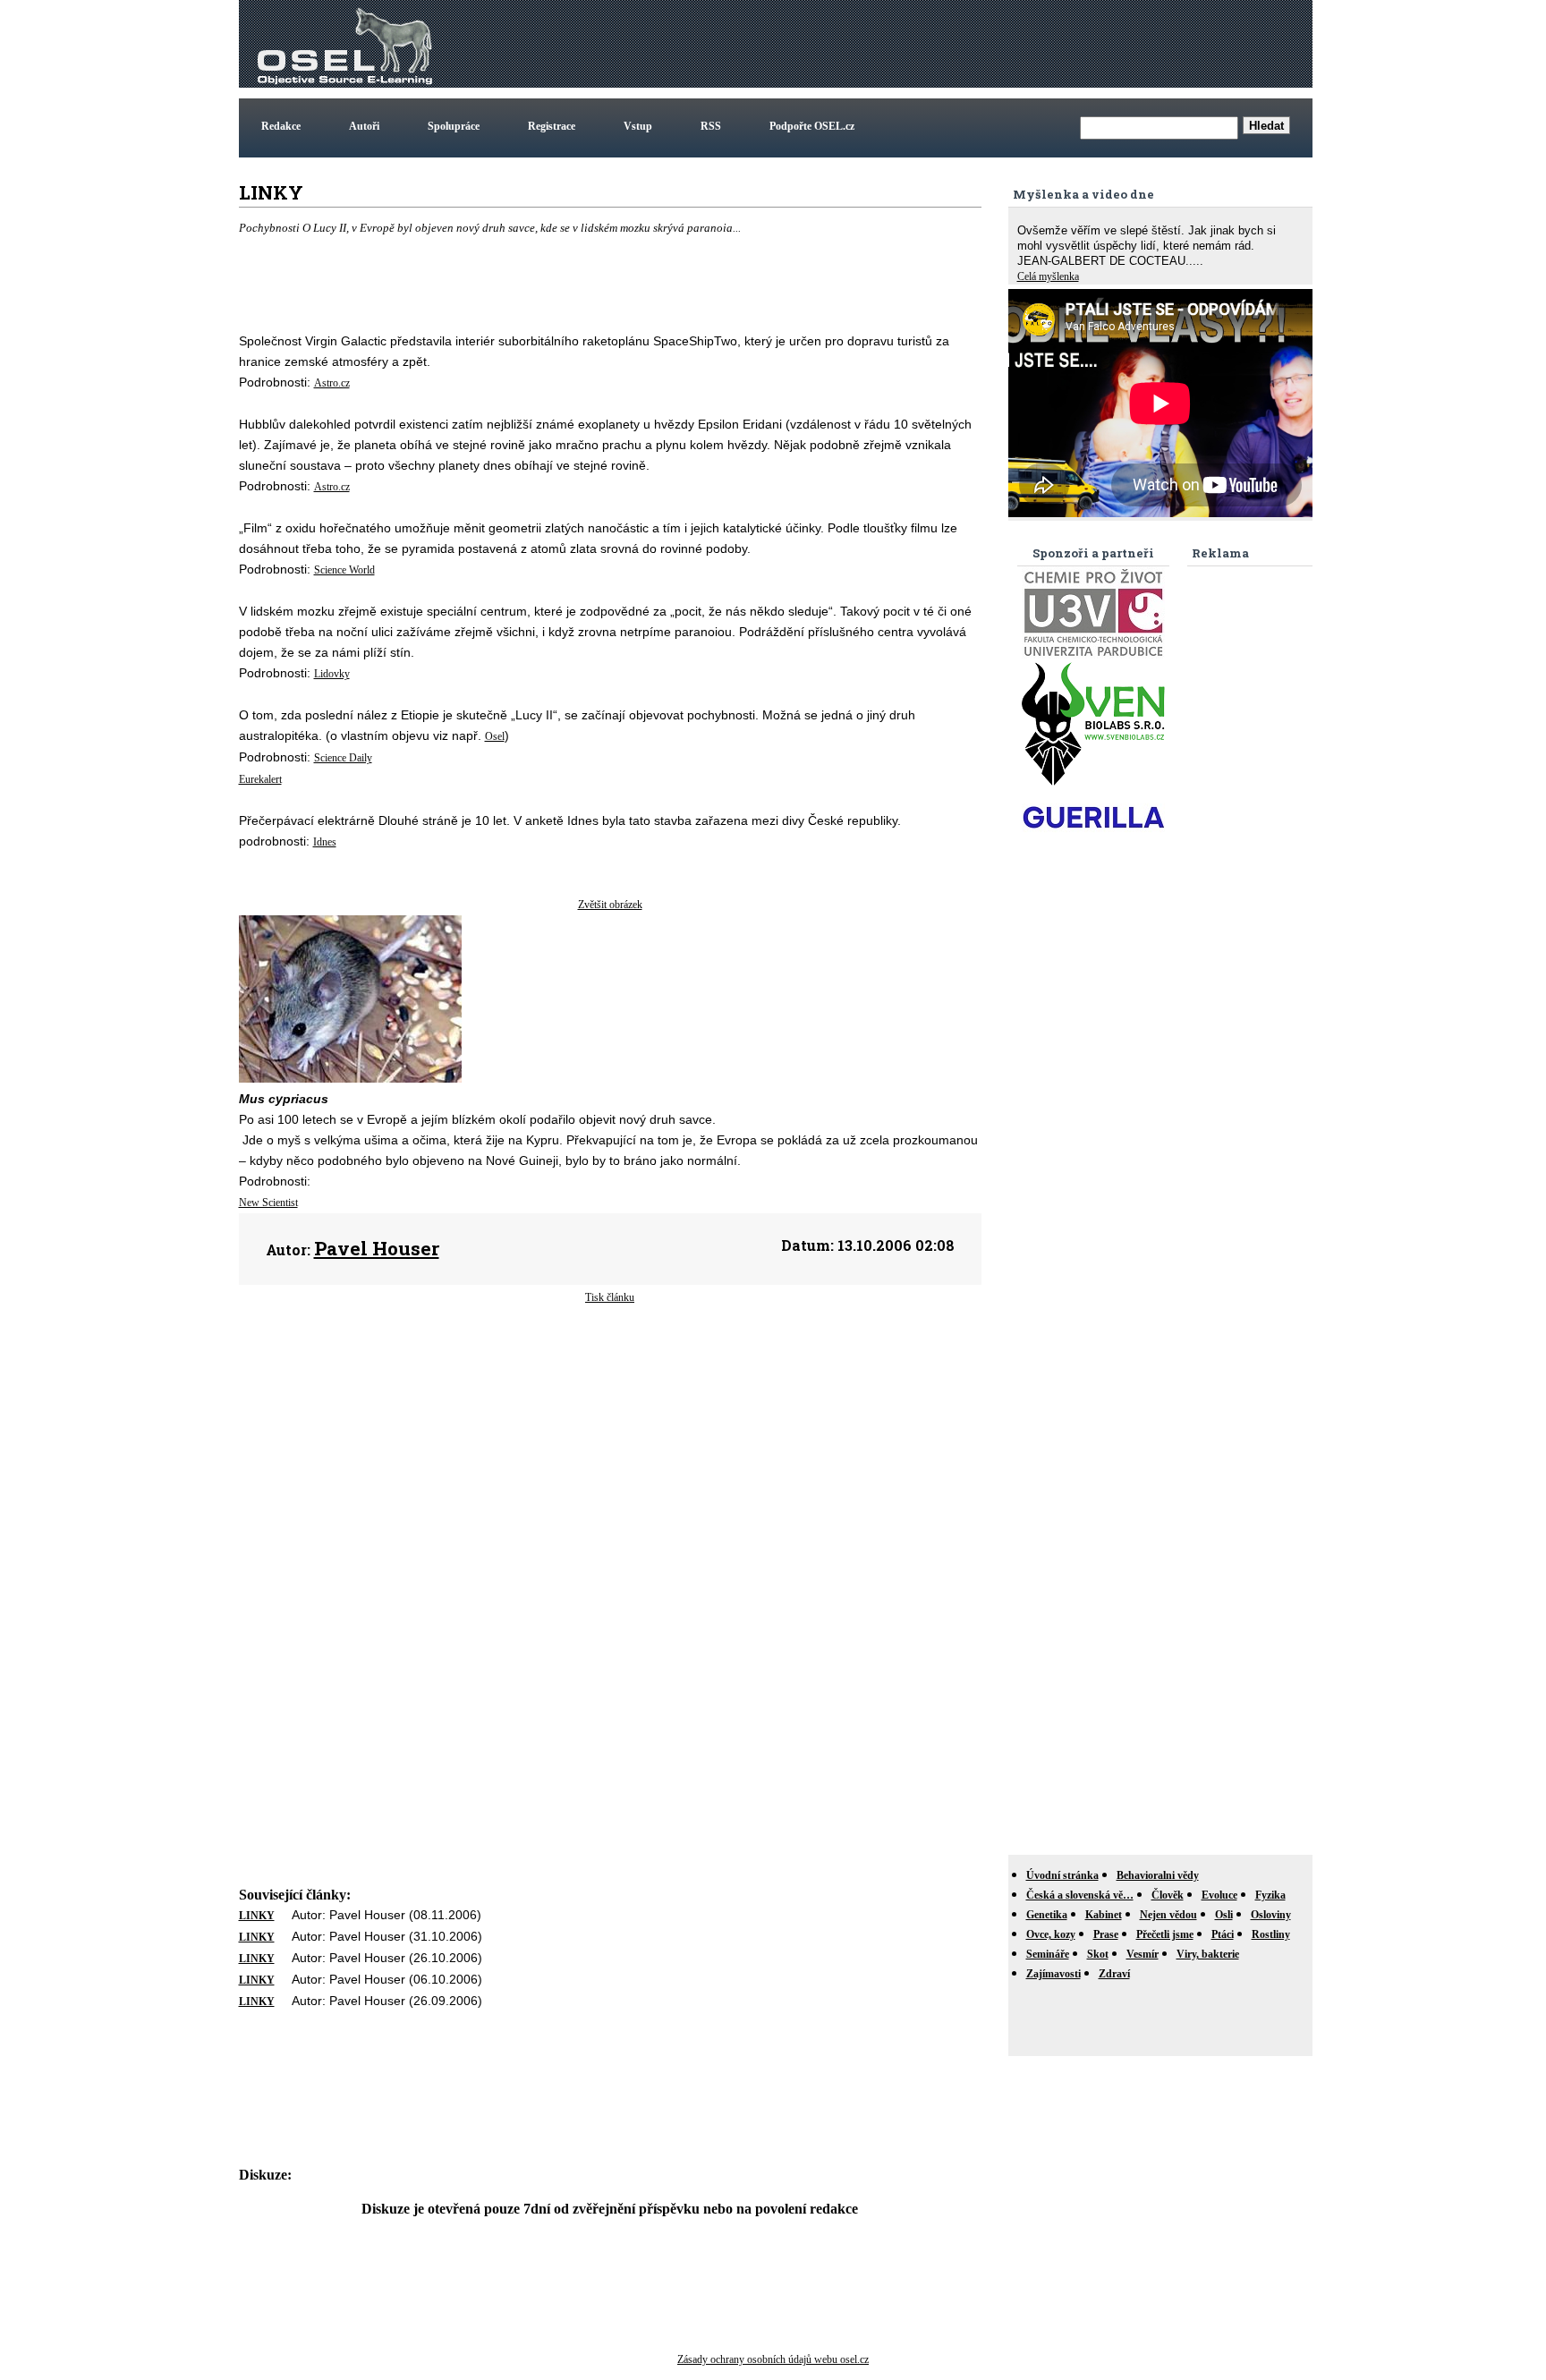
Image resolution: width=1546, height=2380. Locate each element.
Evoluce (1219, 1895)
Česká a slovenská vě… (1080, 1895)
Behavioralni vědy (1158, 1875)
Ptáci (1223, 1934)
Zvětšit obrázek (610, 905)
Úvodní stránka (1062, 1875)
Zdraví (1114, 1974)
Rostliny (1271, 1934)
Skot (1098, 1954)
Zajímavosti (1053, 1974)
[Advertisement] (983, 44)
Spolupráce (454, 126)
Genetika (1047, 1915)
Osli (1224, 1915)
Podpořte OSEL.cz (812, 126)
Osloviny (1271, 1915)
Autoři (364, 126)
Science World (344, 570)
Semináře (1048, 1954)
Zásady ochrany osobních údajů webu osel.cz (773, 2359)
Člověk (1168, 1895)
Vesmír (1143, 1954)
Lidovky (332, 674)
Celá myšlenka (1048, 276)
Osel (495, 736)
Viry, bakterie (1208, 1954)
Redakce (281, 126)
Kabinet (1104, 1915)
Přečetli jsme (1165, 1934)
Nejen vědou (1168, 1915)
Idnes (325, 842)
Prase (1106, 1934)
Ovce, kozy (1051, 1934)
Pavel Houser (377, 1248)
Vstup (638, 126)
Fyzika (1270, 1895)
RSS (711, 126)
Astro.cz (332, 383)
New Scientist (268, 1203)
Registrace (552, 126)
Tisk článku (610, 1297)
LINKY (257, 1916)
